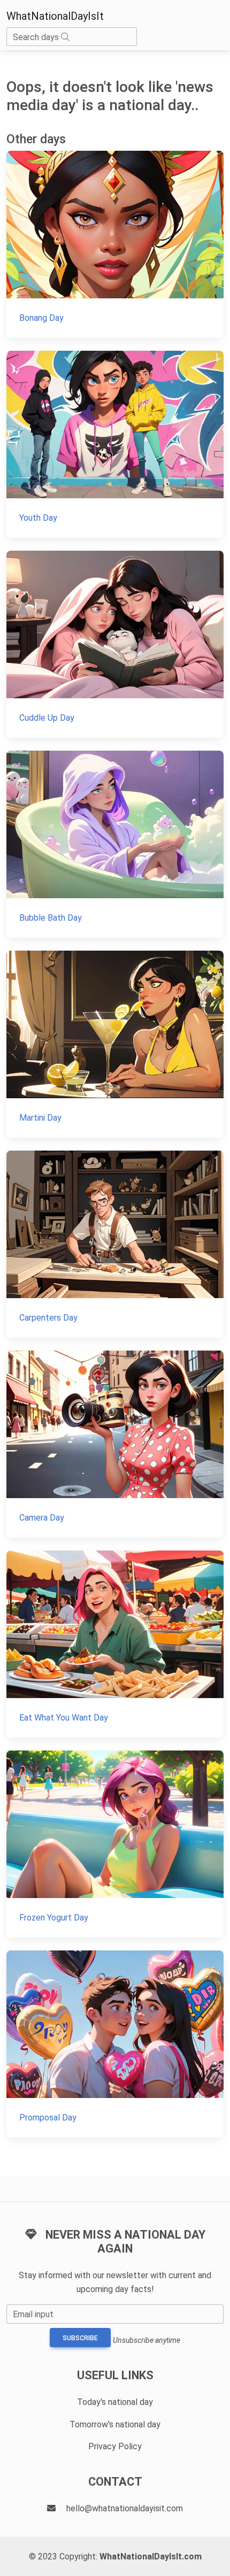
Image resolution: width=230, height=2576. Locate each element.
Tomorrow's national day (115, 2424)
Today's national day (115, 2402)
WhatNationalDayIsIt (55, 16)
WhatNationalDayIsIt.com (151, 2556)
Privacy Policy (115, 2446)
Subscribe (80, 2338)
